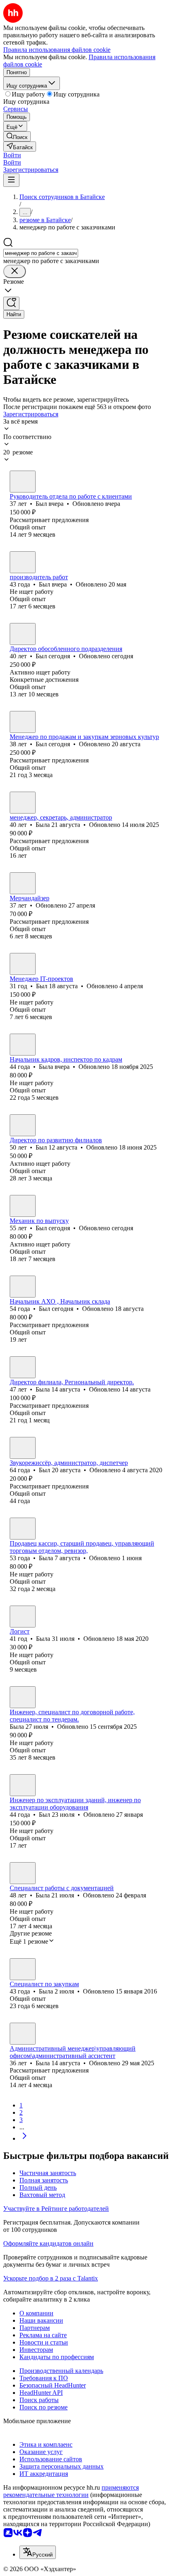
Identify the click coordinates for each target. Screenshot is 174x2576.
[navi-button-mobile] (11, 180)
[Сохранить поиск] (11, 303)
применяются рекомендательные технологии (71, 2491)
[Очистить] (15, 271)
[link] (17, 136)
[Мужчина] (23, 482)
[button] (12, 155)
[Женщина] (23, 803)
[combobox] (41, 253)
